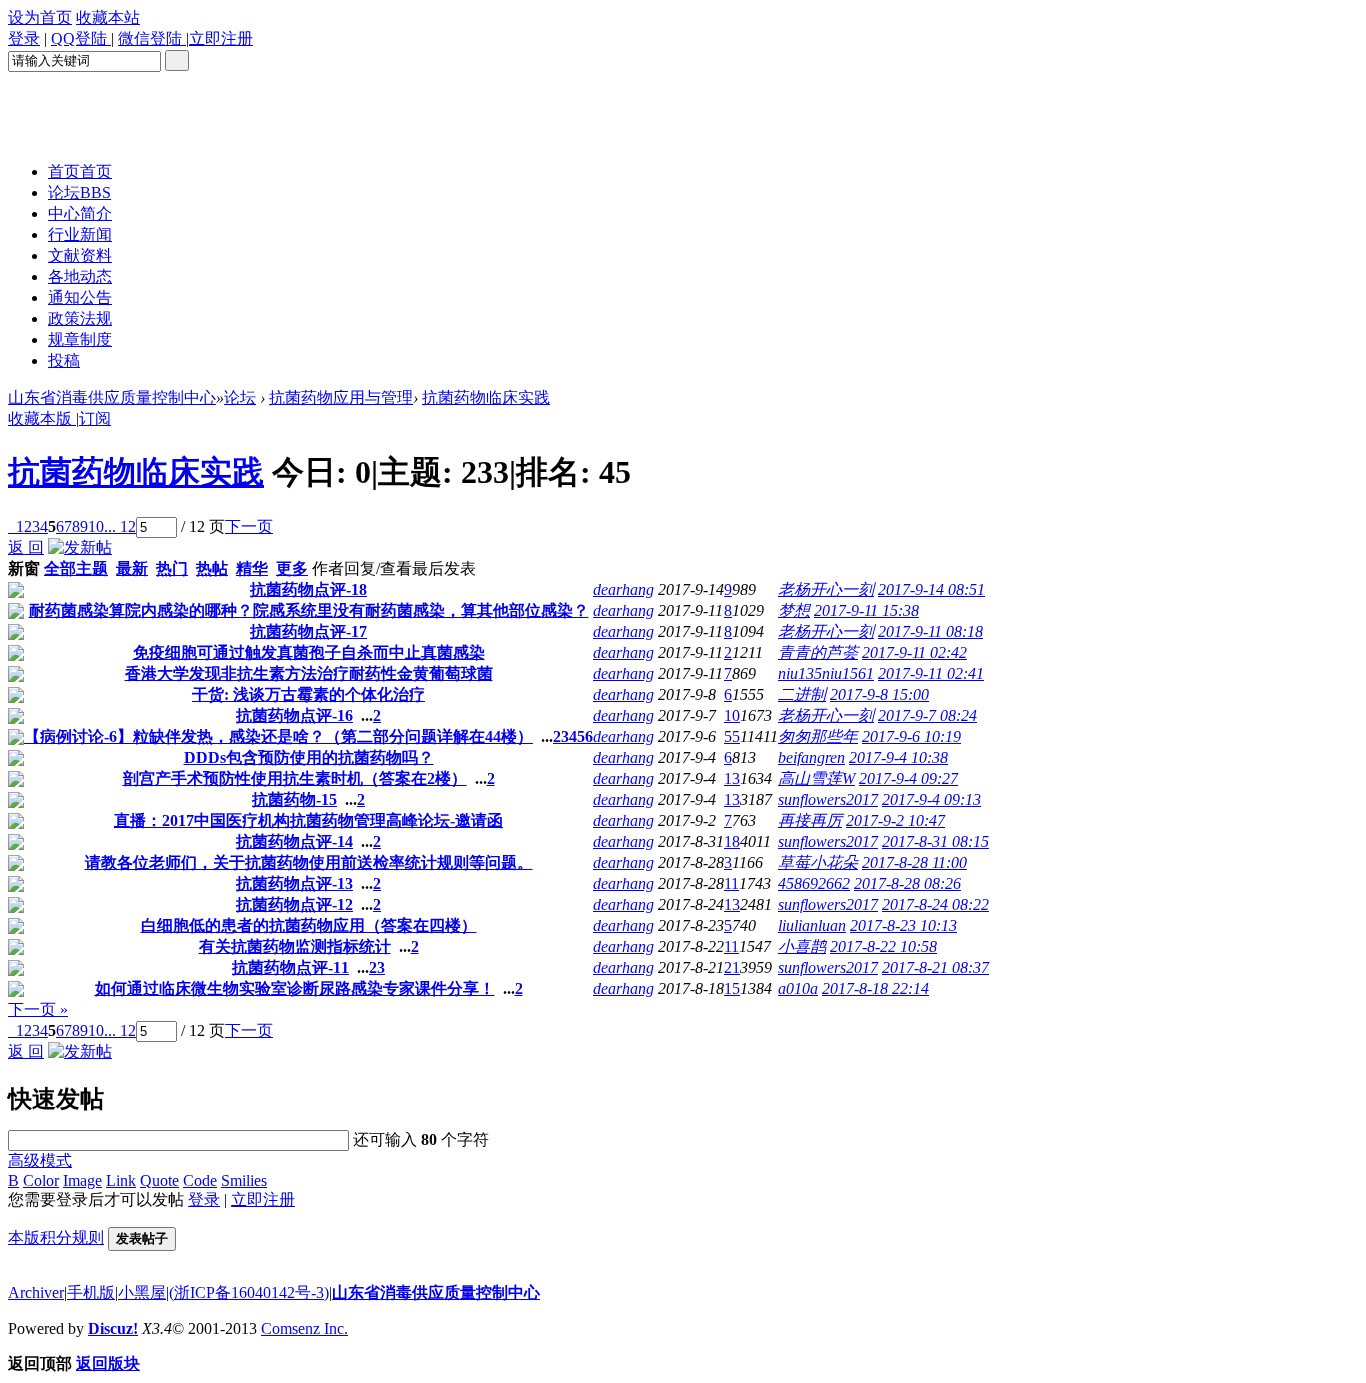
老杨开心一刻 (826, 589)
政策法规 (80, 318)
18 (732, 841)
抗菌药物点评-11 (290, 967)
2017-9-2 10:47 (895, 820)
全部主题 (76, 568)
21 (732, 967)
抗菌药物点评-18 (308, 589)
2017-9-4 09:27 (908, 778)
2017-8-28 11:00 (914, 862)
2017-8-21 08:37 (935, 967)
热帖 (212, 568)
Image (82, 1180)
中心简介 (80, 213)
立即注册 (263, 1199)
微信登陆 (152, 38)
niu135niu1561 (826, 673)
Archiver (36, 1292)
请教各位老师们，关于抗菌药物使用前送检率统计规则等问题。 (309, 862)
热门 (172, 568)
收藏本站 (108, 17)
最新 (132, 568)
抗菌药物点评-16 (294, 715)
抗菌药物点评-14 (294, 841)
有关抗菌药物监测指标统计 (295, 946)
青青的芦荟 (818, 652)
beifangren (811, 757)
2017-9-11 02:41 (931, 673)
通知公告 (80, 297)
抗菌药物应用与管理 (341, 397)
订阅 (95, 418)
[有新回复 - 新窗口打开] (16, 592)
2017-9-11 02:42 (914, 652)
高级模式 (40, 1160)
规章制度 (80, 339)
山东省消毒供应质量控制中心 (112, 397)
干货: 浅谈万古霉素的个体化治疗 (308, 694)
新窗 (24, 568)
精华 (252, 568)
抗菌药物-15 (294, 799)
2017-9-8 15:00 (879, 694)
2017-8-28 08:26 (907, 883)
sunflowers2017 (828, 799)
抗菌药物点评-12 (294, 904)
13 (732, 778)
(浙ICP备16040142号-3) (249, 1292)
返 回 (26, 547)
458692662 (814, 883)
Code (200, 1180)
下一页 (249, 526)
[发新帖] (80, 547)
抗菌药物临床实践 (486, 397)
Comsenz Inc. (304, 1328)
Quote (159, 1180)
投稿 (64, 360)
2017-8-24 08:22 (935, 904)
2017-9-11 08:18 (930, 631)
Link (121, 1180)
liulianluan (812, 925)
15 (732, 988)
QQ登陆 (81, 38)
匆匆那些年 (818, 736)
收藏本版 (42, 418)
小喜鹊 (802, 946)
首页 (80, 171)
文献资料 (80, 255)
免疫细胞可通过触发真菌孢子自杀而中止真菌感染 (309, 652)
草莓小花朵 (818, 862)
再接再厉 (810, 820)
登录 (24, 38)
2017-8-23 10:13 (903, 925)
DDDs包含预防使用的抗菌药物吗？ (309, 757)
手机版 (91, 1292)
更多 (292, 568)
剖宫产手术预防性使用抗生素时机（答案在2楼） (295, 778)
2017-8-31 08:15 (935, 841)
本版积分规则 (56, 1237)
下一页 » (38, 1009)
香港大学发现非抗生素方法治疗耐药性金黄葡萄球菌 (309, 673)
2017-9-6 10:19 (911, 736)
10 (96, 526)
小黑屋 (142, 1292)
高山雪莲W (816, 778)
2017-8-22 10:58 (883, 946)
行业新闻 (80, 234)
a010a (798, 988)
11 (731, 883)
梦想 (794, 610)
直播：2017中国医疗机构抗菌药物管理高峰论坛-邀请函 (308, 820)
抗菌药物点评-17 (308, 631)
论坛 (79, 192)
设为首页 (40, 17)
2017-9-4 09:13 (931, 799)
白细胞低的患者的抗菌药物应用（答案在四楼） (309, 925)
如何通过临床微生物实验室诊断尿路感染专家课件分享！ (295, 988)
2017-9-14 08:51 (931, 589)
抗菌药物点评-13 (294, 883)
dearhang (623, 589)
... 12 (120, 526)
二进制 (802, 694)
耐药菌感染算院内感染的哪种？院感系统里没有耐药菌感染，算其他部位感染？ (309, 610)
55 (732, 736)
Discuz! (113, 1328)
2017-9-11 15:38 (866, 610)
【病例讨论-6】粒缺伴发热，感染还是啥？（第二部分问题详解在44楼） (278, 736)
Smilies (244, 1180)
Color (41, 1180)
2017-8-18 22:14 (875, 988)
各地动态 (80, 276)
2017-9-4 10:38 (898, 757)
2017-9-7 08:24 (927, 715)
